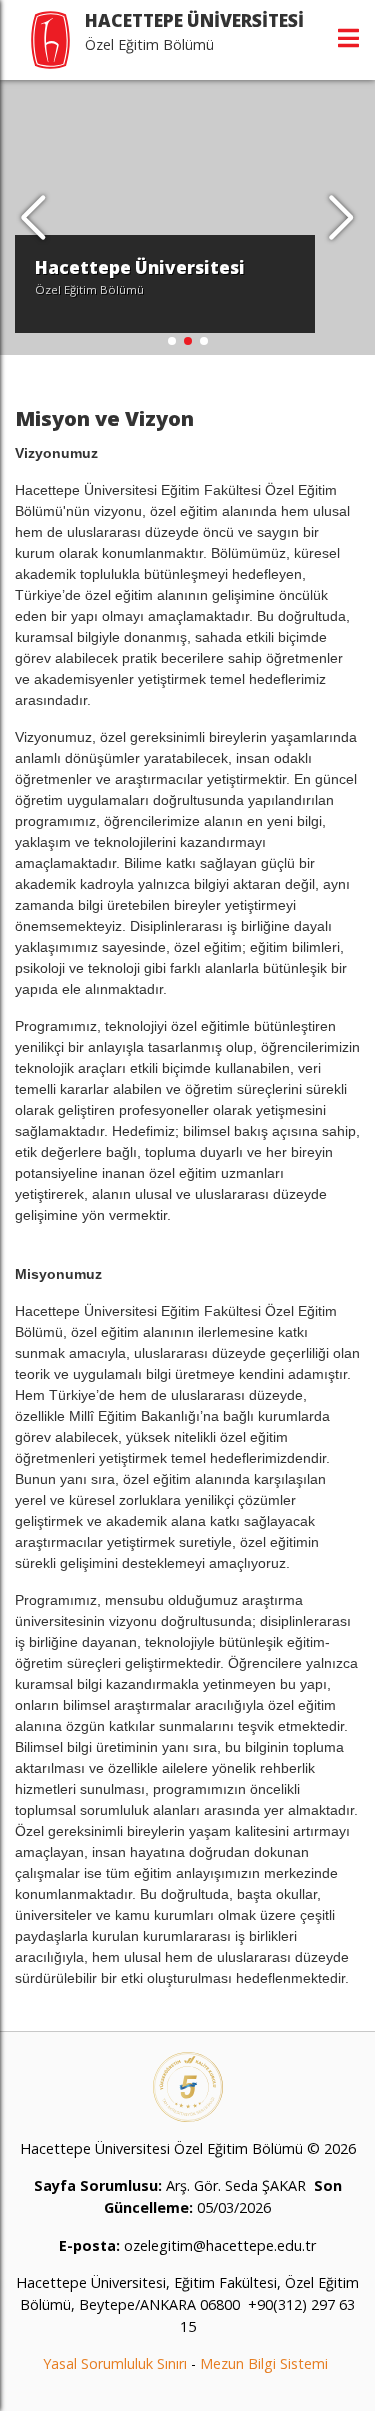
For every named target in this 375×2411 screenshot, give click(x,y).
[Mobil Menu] (348, 38)
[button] (341, 218)
